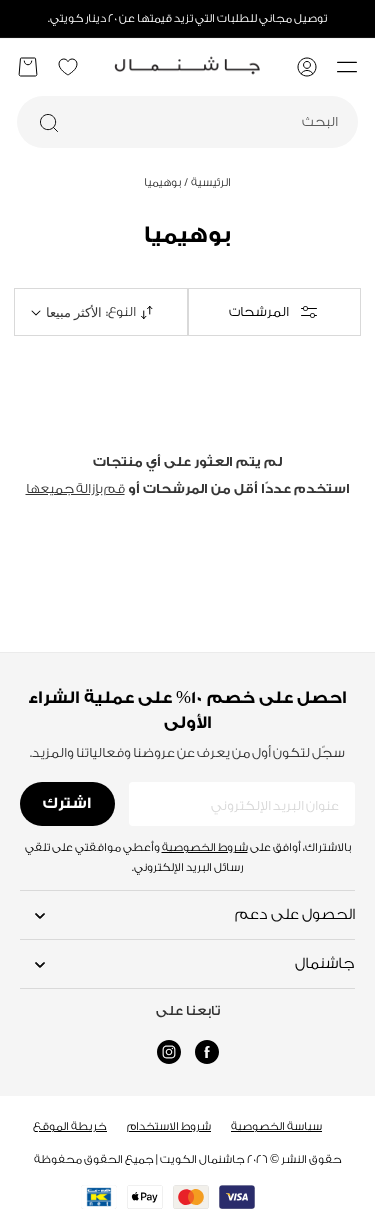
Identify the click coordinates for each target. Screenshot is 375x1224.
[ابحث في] (49, 123)
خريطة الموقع (70, 1126)
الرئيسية (207, 182)
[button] (347, 67)
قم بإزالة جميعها (75, 488)
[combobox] (187, 122)
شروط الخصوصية (205, 847)
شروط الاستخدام (169, 1126)
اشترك (67, 803)
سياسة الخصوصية (276, 1126)
